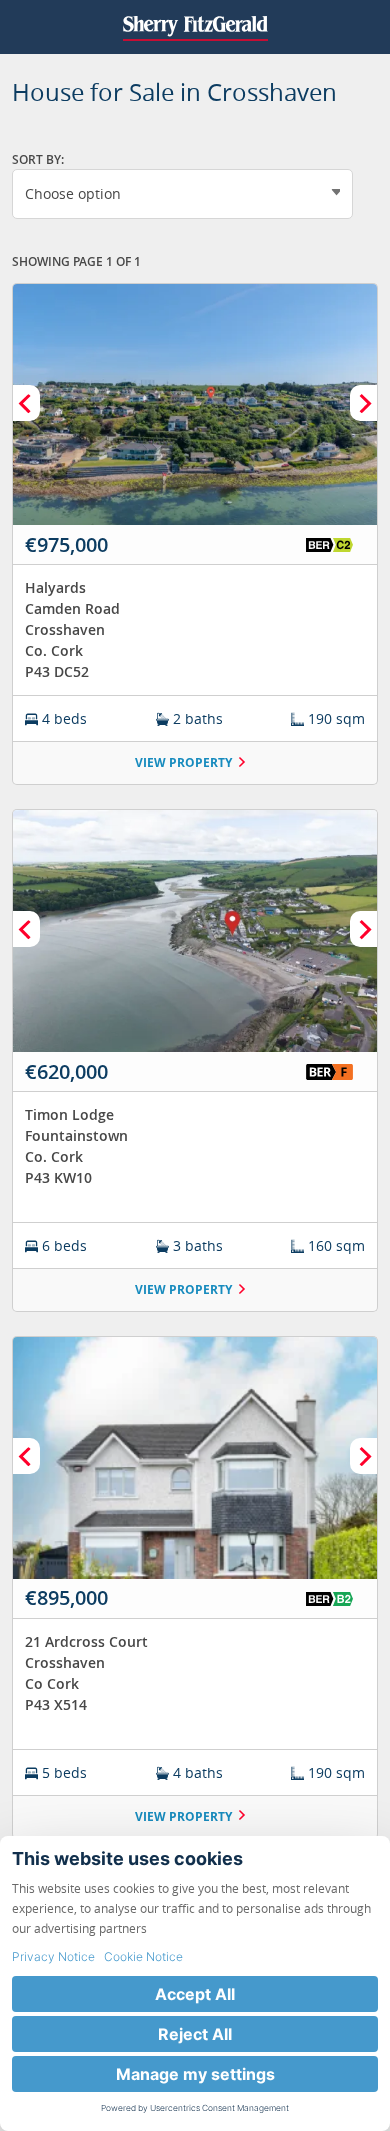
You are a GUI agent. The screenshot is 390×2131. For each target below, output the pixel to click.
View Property (183, 762)
